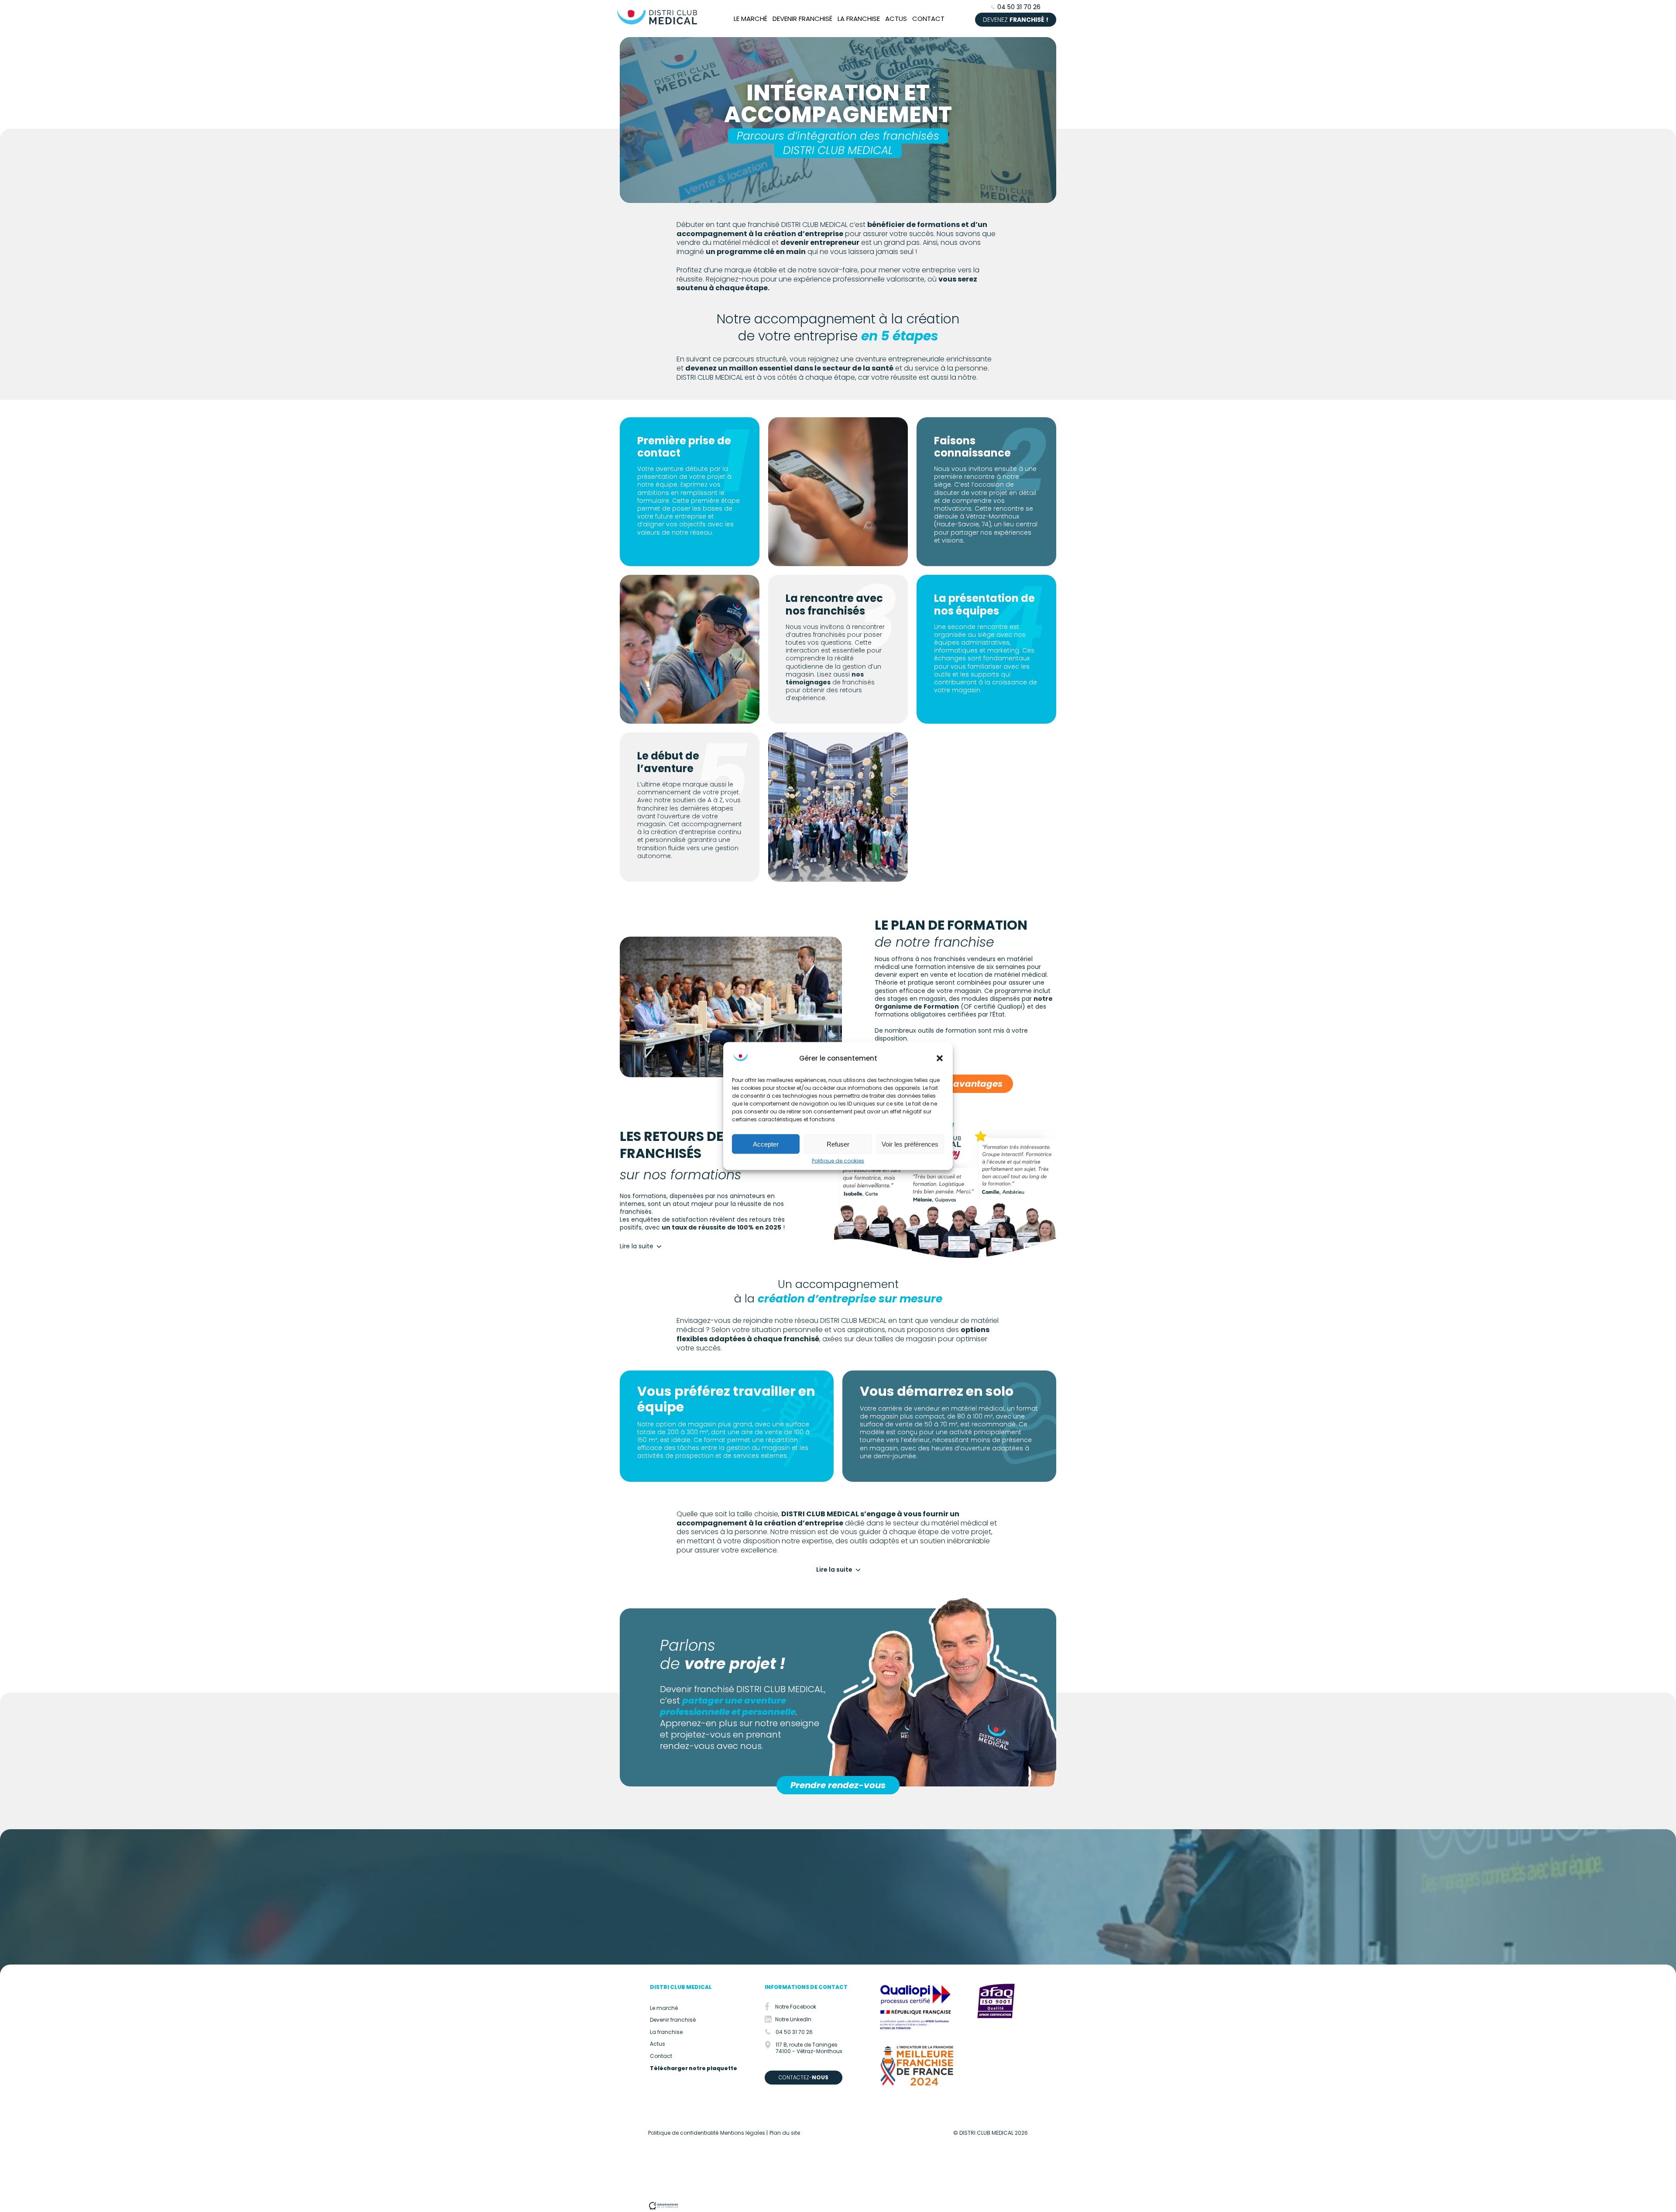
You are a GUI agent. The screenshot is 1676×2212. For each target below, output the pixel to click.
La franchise (859, 19)
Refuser (838, 1144)
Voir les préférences (910, 1144)
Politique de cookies (838, 1161)
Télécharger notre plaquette (694, 2068)
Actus (896, 19)
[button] (940, 1058)
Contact (928, 19)
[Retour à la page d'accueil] (657, 25)
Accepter (766, 1144)
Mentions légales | (744, 2133)
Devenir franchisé (802, 19)
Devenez (1016, 20)
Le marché (750, 19)
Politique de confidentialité (683, 2133)
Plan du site (785, 2133)
